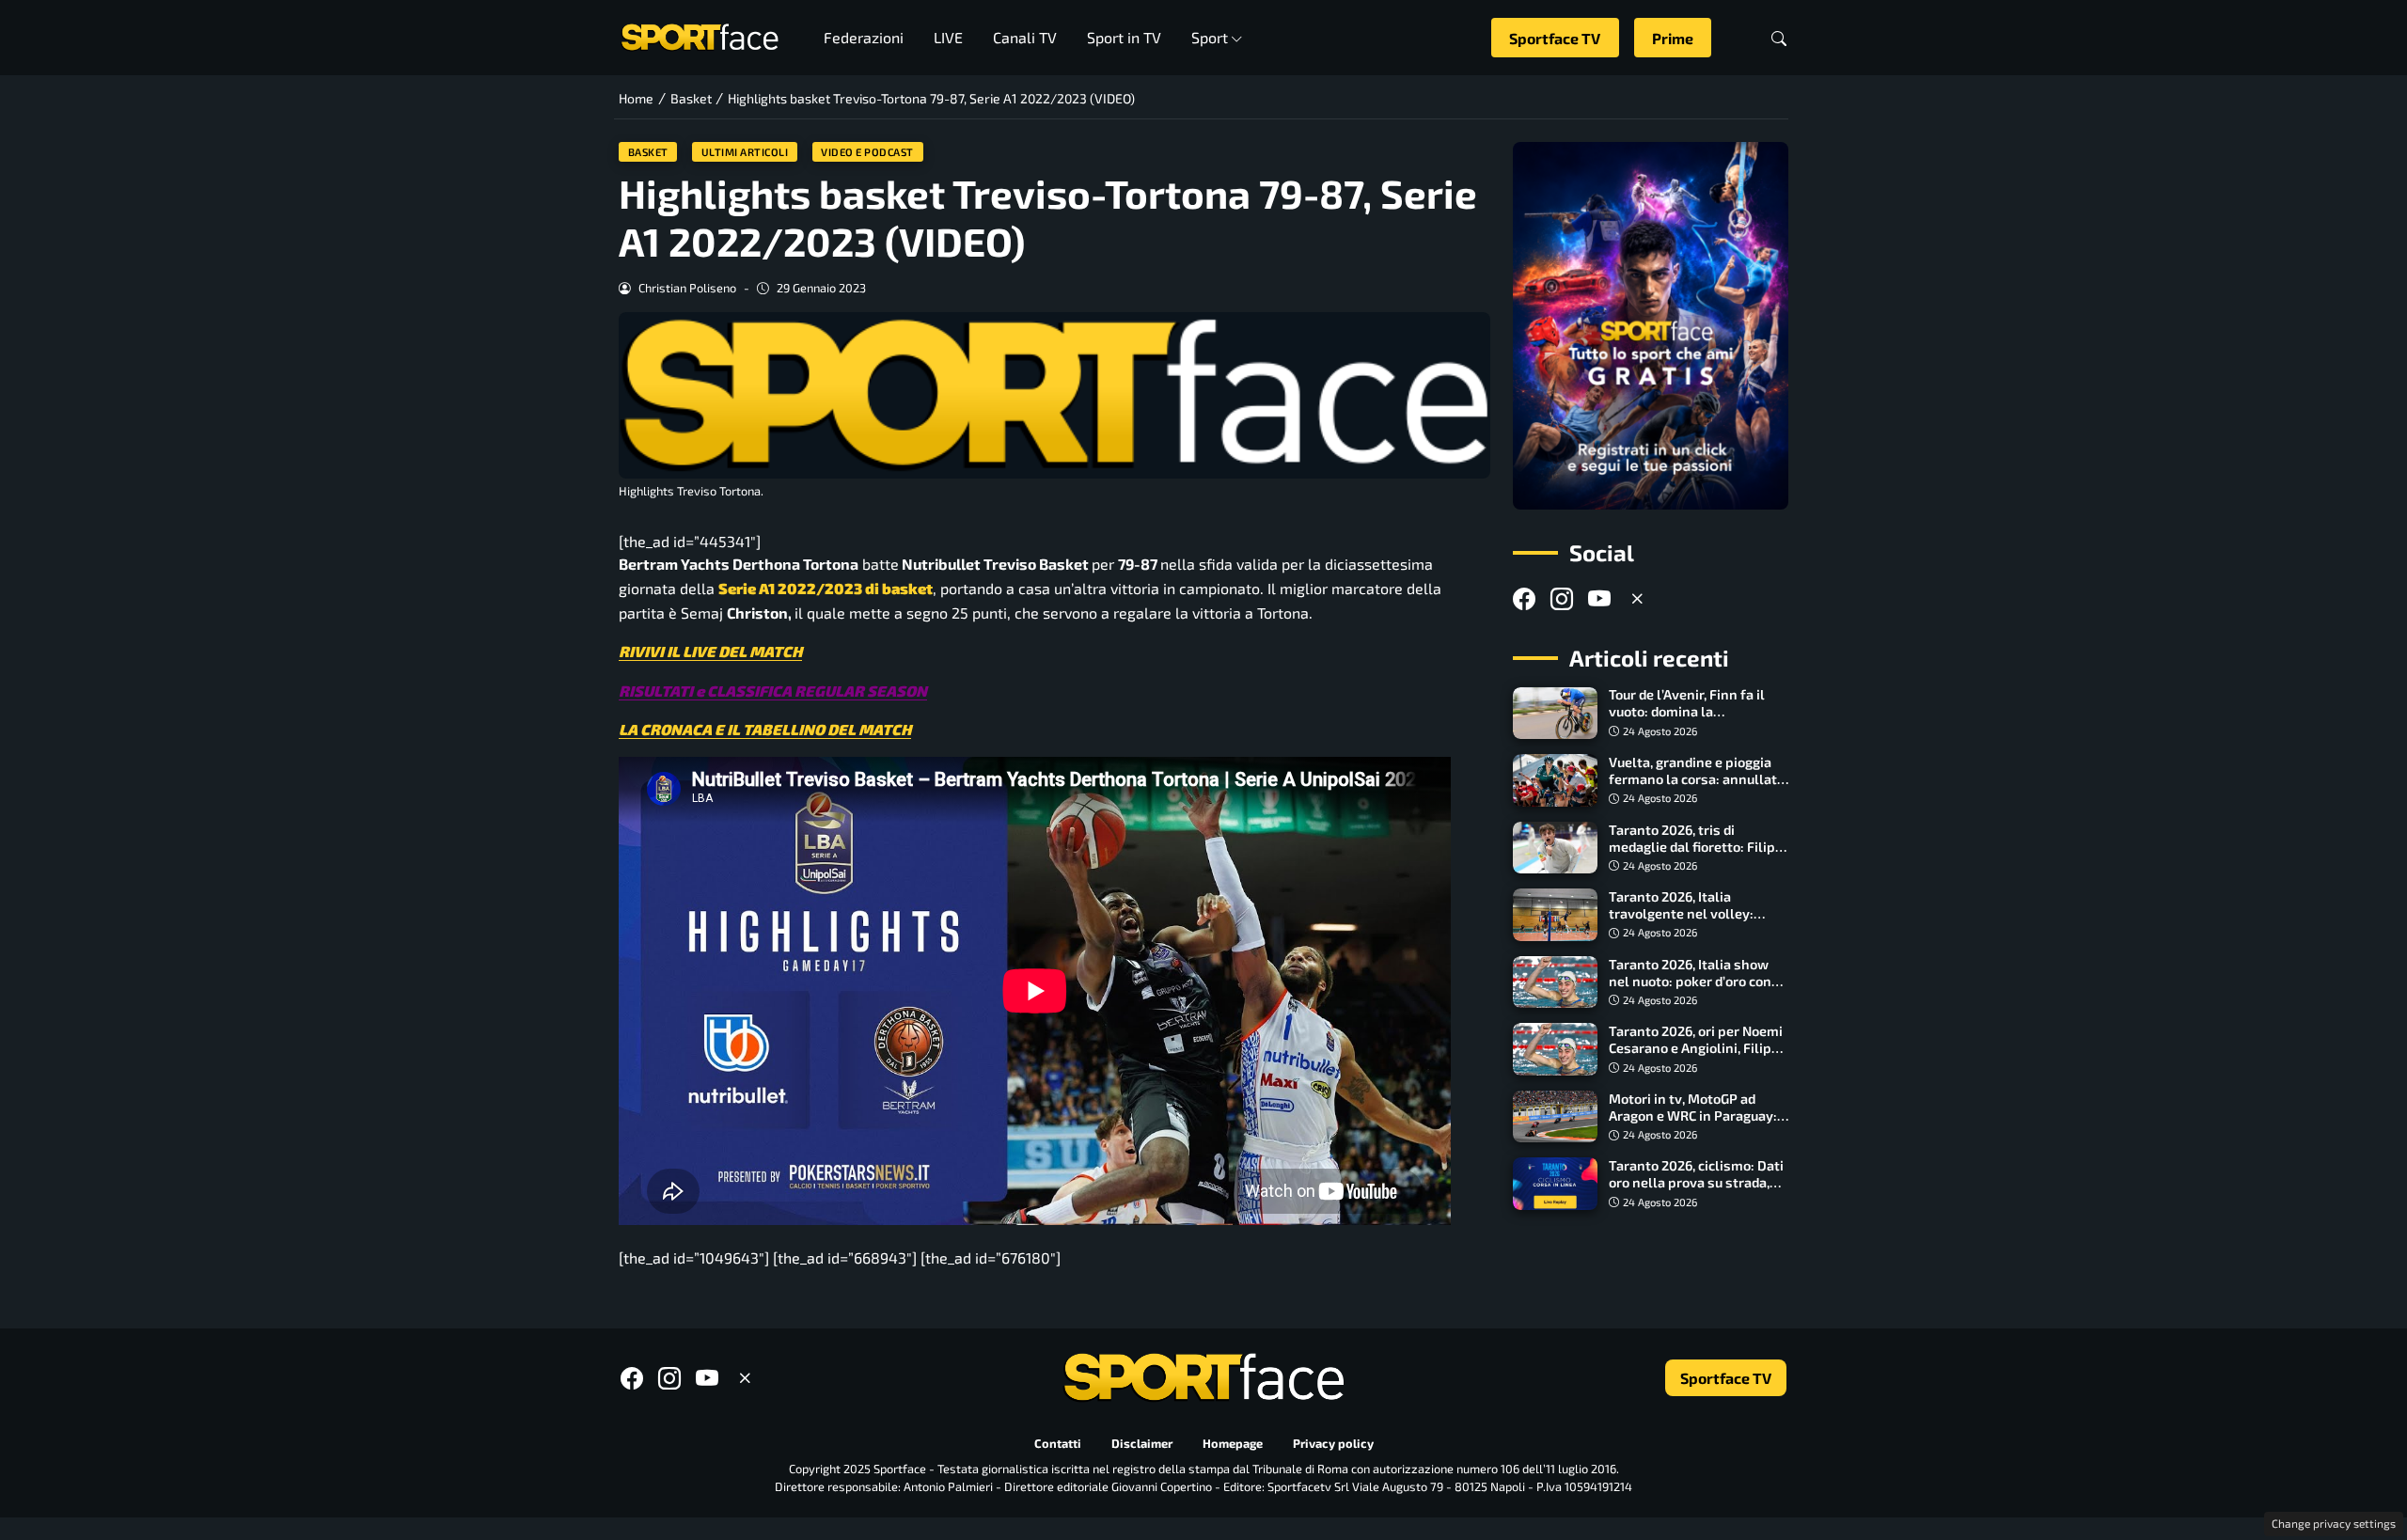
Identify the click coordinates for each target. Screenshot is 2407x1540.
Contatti (1058, 1443)
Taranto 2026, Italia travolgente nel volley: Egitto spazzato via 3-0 (1681, 913)
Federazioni (864, 37)
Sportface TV (1555, 38)
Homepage (1233, 1443)
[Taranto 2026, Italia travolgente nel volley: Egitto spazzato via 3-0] (1555, 915)
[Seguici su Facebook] (1524, 598)
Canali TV (1025, 37)
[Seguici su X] (1637, 598)
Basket (648, 152)
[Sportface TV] (1651, 326)
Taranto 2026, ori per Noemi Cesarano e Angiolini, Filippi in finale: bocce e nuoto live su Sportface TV (1696, 1056)
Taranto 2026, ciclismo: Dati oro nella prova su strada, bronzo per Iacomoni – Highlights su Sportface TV (1696, 1191)
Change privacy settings (2334, 1523)
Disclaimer (1142, 1443)
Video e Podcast (867, 152)
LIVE (948, 37)
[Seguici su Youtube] (1599, 598)
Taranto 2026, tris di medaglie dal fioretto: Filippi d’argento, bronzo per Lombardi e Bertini (1698, 855)
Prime (1673, 38)
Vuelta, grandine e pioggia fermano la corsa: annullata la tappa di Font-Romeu (1697, 779)
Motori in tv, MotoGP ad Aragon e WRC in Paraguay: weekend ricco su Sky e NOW (1698, 1116)
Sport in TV (1124, 37)
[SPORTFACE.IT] (700, 35)
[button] (1779, 38)
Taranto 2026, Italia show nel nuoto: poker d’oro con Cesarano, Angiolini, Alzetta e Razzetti (1695, 990)
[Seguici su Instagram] (1562, 598)
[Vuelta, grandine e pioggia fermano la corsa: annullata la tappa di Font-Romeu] (1555, 780)
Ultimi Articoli (745, 152)
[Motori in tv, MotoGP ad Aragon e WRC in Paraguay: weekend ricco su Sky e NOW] (1555, 1117)
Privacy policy (1333, 1443)
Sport (1210, 37)
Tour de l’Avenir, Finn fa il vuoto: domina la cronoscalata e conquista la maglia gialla (1695, 721)
